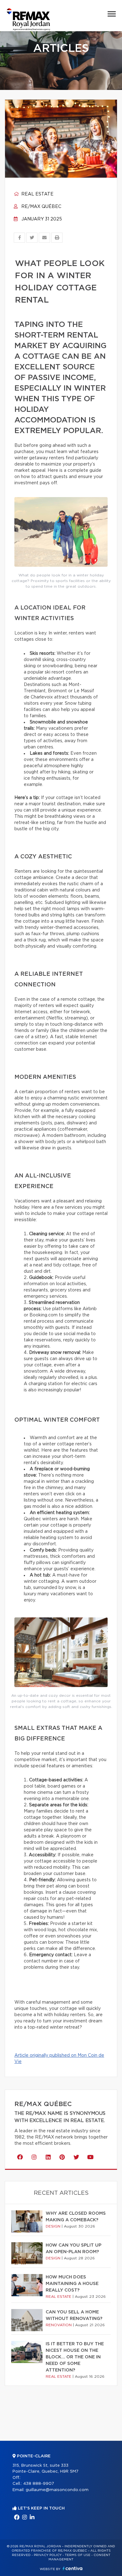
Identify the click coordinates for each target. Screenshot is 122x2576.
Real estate (37, 194)
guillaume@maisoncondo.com (57, 2490)
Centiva (73, 2568)
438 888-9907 (39, 2484)
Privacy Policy (48, 2555)
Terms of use (78, 2555)
